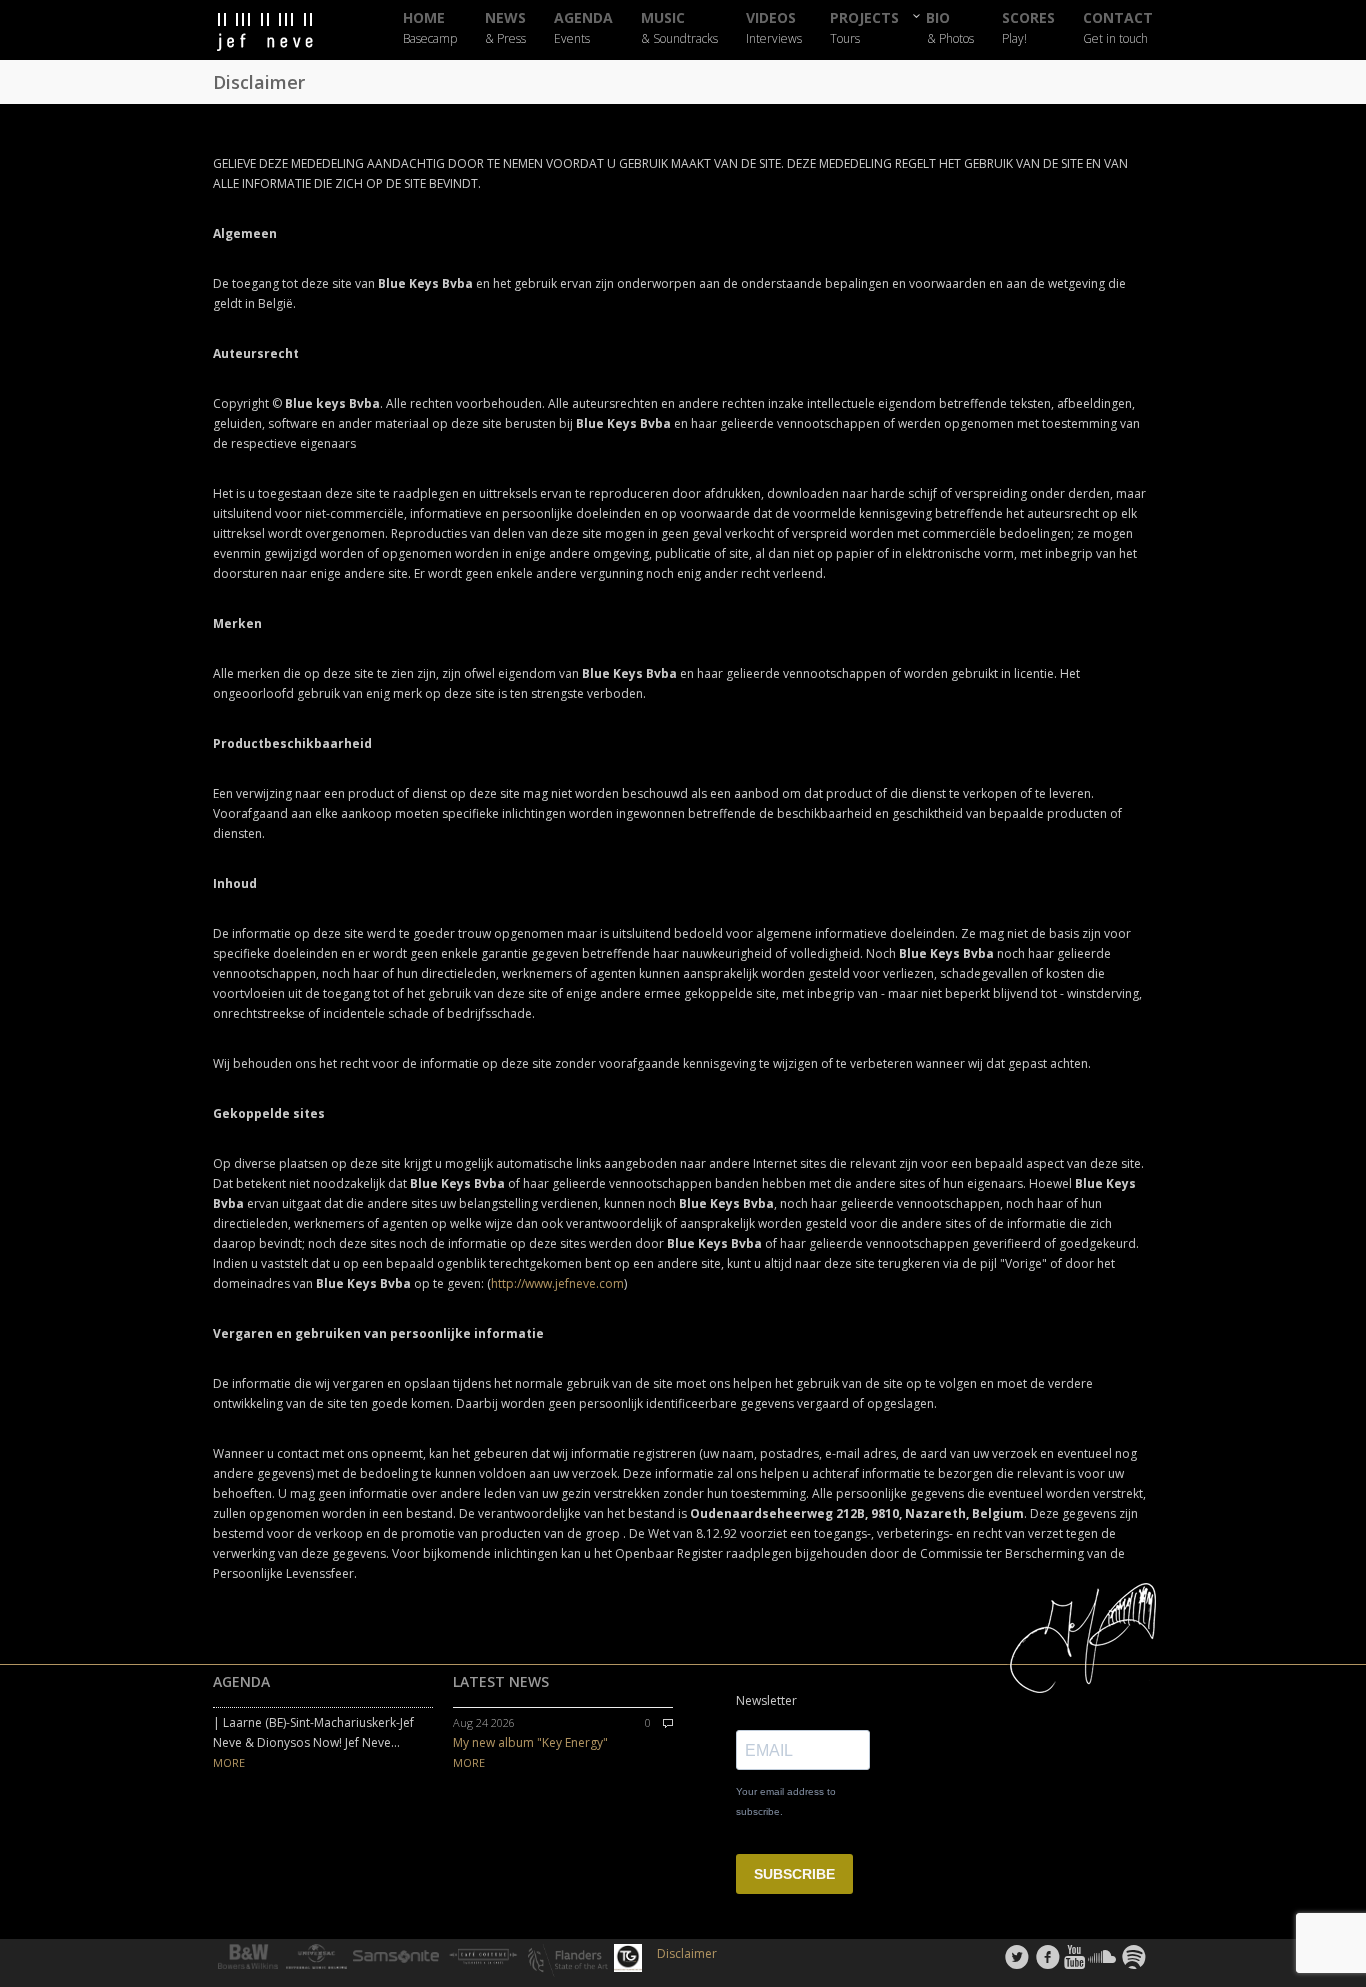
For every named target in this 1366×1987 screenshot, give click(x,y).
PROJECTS (864, 28)
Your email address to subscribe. (786, 1801)
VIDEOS (774, 28)
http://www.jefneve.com (557, 1283)
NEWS (505, 28)
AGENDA (583, 28)
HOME (430, 28)
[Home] (283, 32)
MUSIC (679, 28)
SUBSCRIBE (794, 1874)
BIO (950, 27)
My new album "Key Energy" (530, 1742)
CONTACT (1118, 28)
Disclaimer (687, 1953)
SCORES (1028, 28)
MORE (229, 1762)
